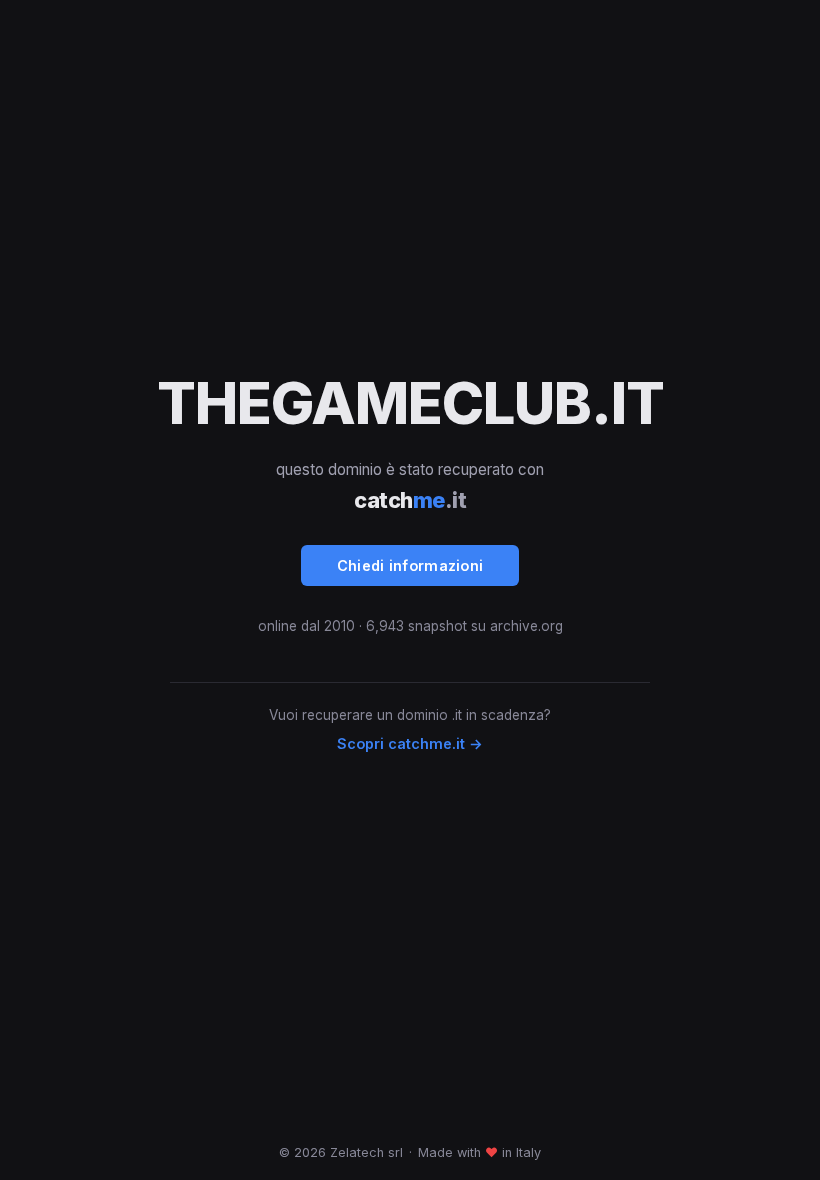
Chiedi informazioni (410, 565)
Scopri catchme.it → (410, 743)
